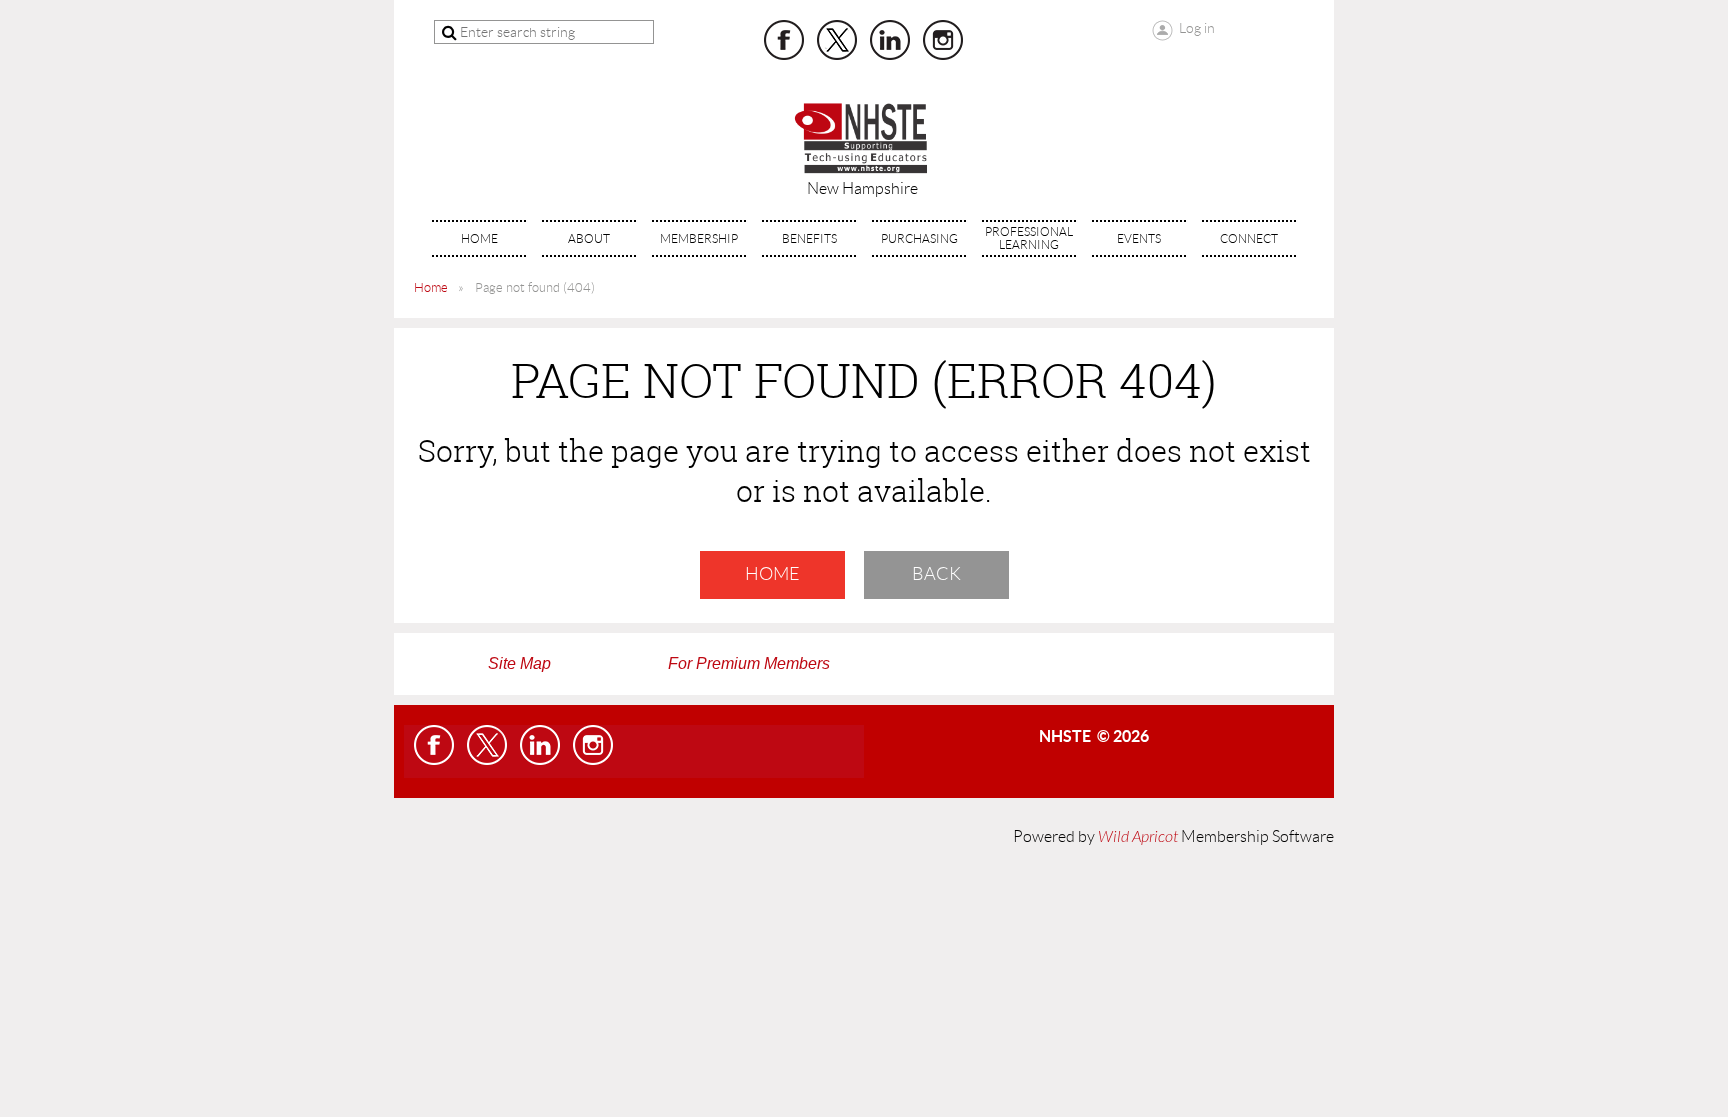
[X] (837, 40)
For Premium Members (749, 663)
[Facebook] (784, 40)
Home (431, 287)
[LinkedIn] (890, 40)
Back (936, 574)
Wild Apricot (1138, 837)
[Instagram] (943, 40)
